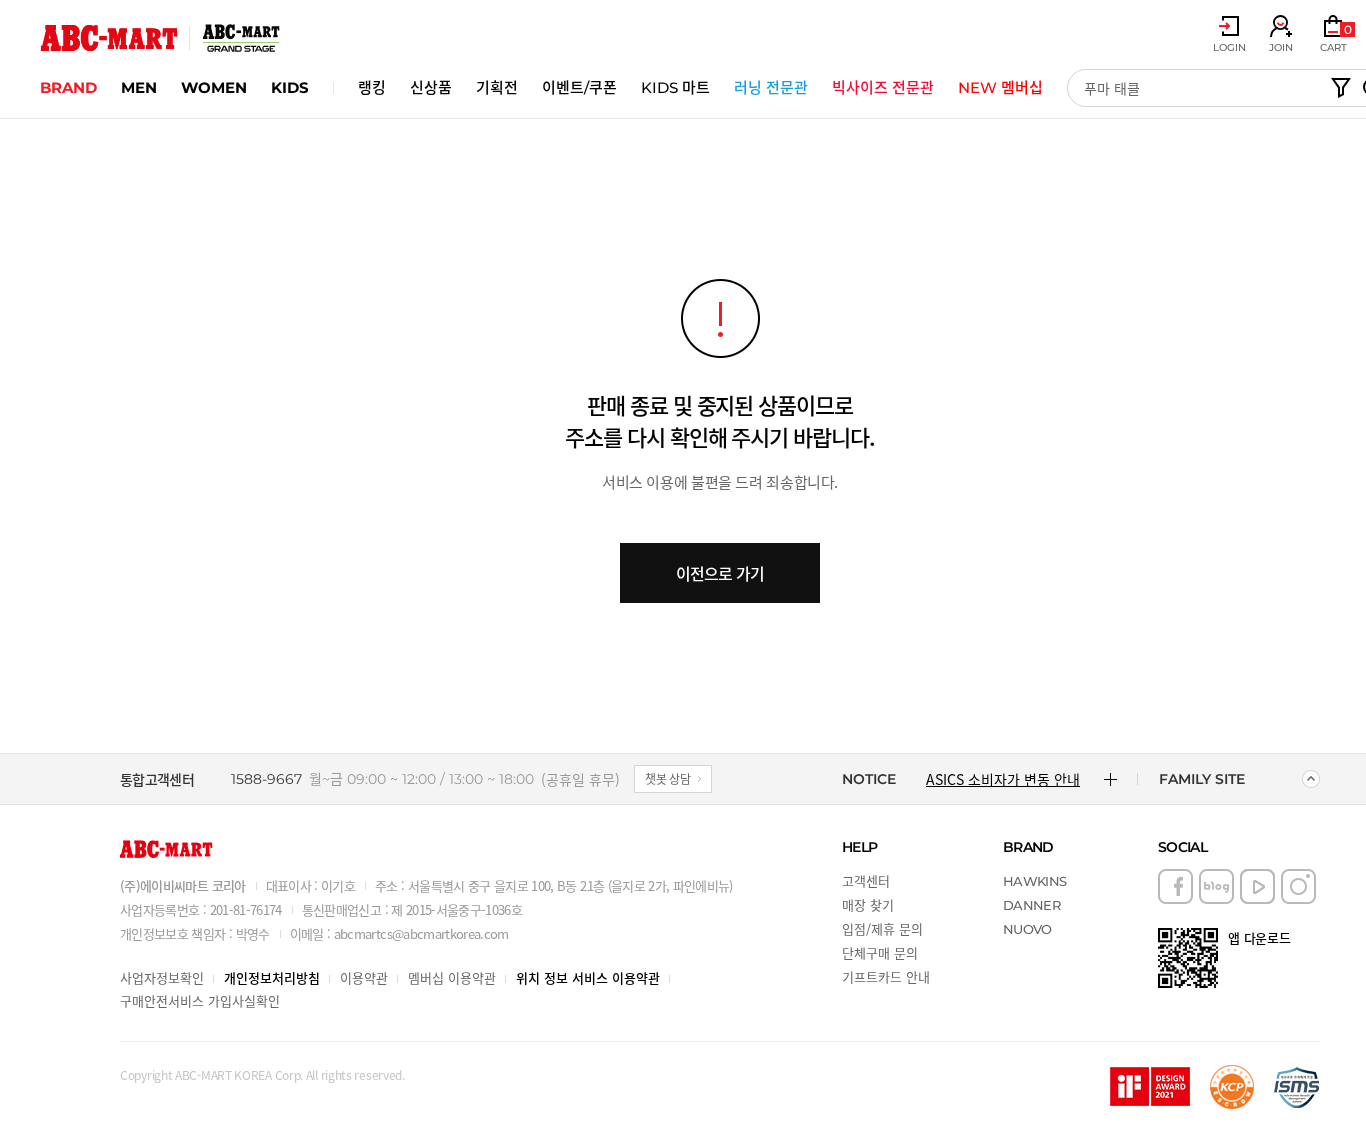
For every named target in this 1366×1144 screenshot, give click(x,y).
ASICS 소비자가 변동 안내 (1003, 779)
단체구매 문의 (880, 952)
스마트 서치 (1341, 88)
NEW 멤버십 (1000, 87)
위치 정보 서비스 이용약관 (588, 977)
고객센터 (866, 880)
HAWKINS (1034, 881)
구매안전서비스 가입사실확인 (200, 1000)
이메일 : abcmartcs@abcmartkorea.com (399, 933)
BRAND (68, 87)
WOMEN (214, 87)
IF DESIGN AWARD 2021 (1150, 1087)
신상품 (431, 87)
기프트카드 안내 (886, 976)
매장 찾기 (868, 904)
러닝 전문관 (771, 87)
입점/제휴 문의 (882, 928)
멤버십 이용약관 (452, 977)
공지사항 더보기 (1110, 779)
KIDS (290, 87)
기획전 (497, 87)
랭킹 (372, 87)
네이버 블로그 (1216, 886)
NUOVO (1027, 929)
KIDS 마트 (675, 87)
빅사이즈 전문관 (883, 87)
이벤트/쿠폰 (579, 87)
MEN (139, 87)
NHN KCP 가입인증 (1232, 1087)
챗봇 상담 (668, 778)
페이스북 (1175, 886)
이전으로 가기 (720, 573)
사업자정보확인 (162, 977)
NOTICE (869, 779)
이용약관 (364, 977)
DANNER (1031, 905)
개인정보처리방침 (272, 977)
